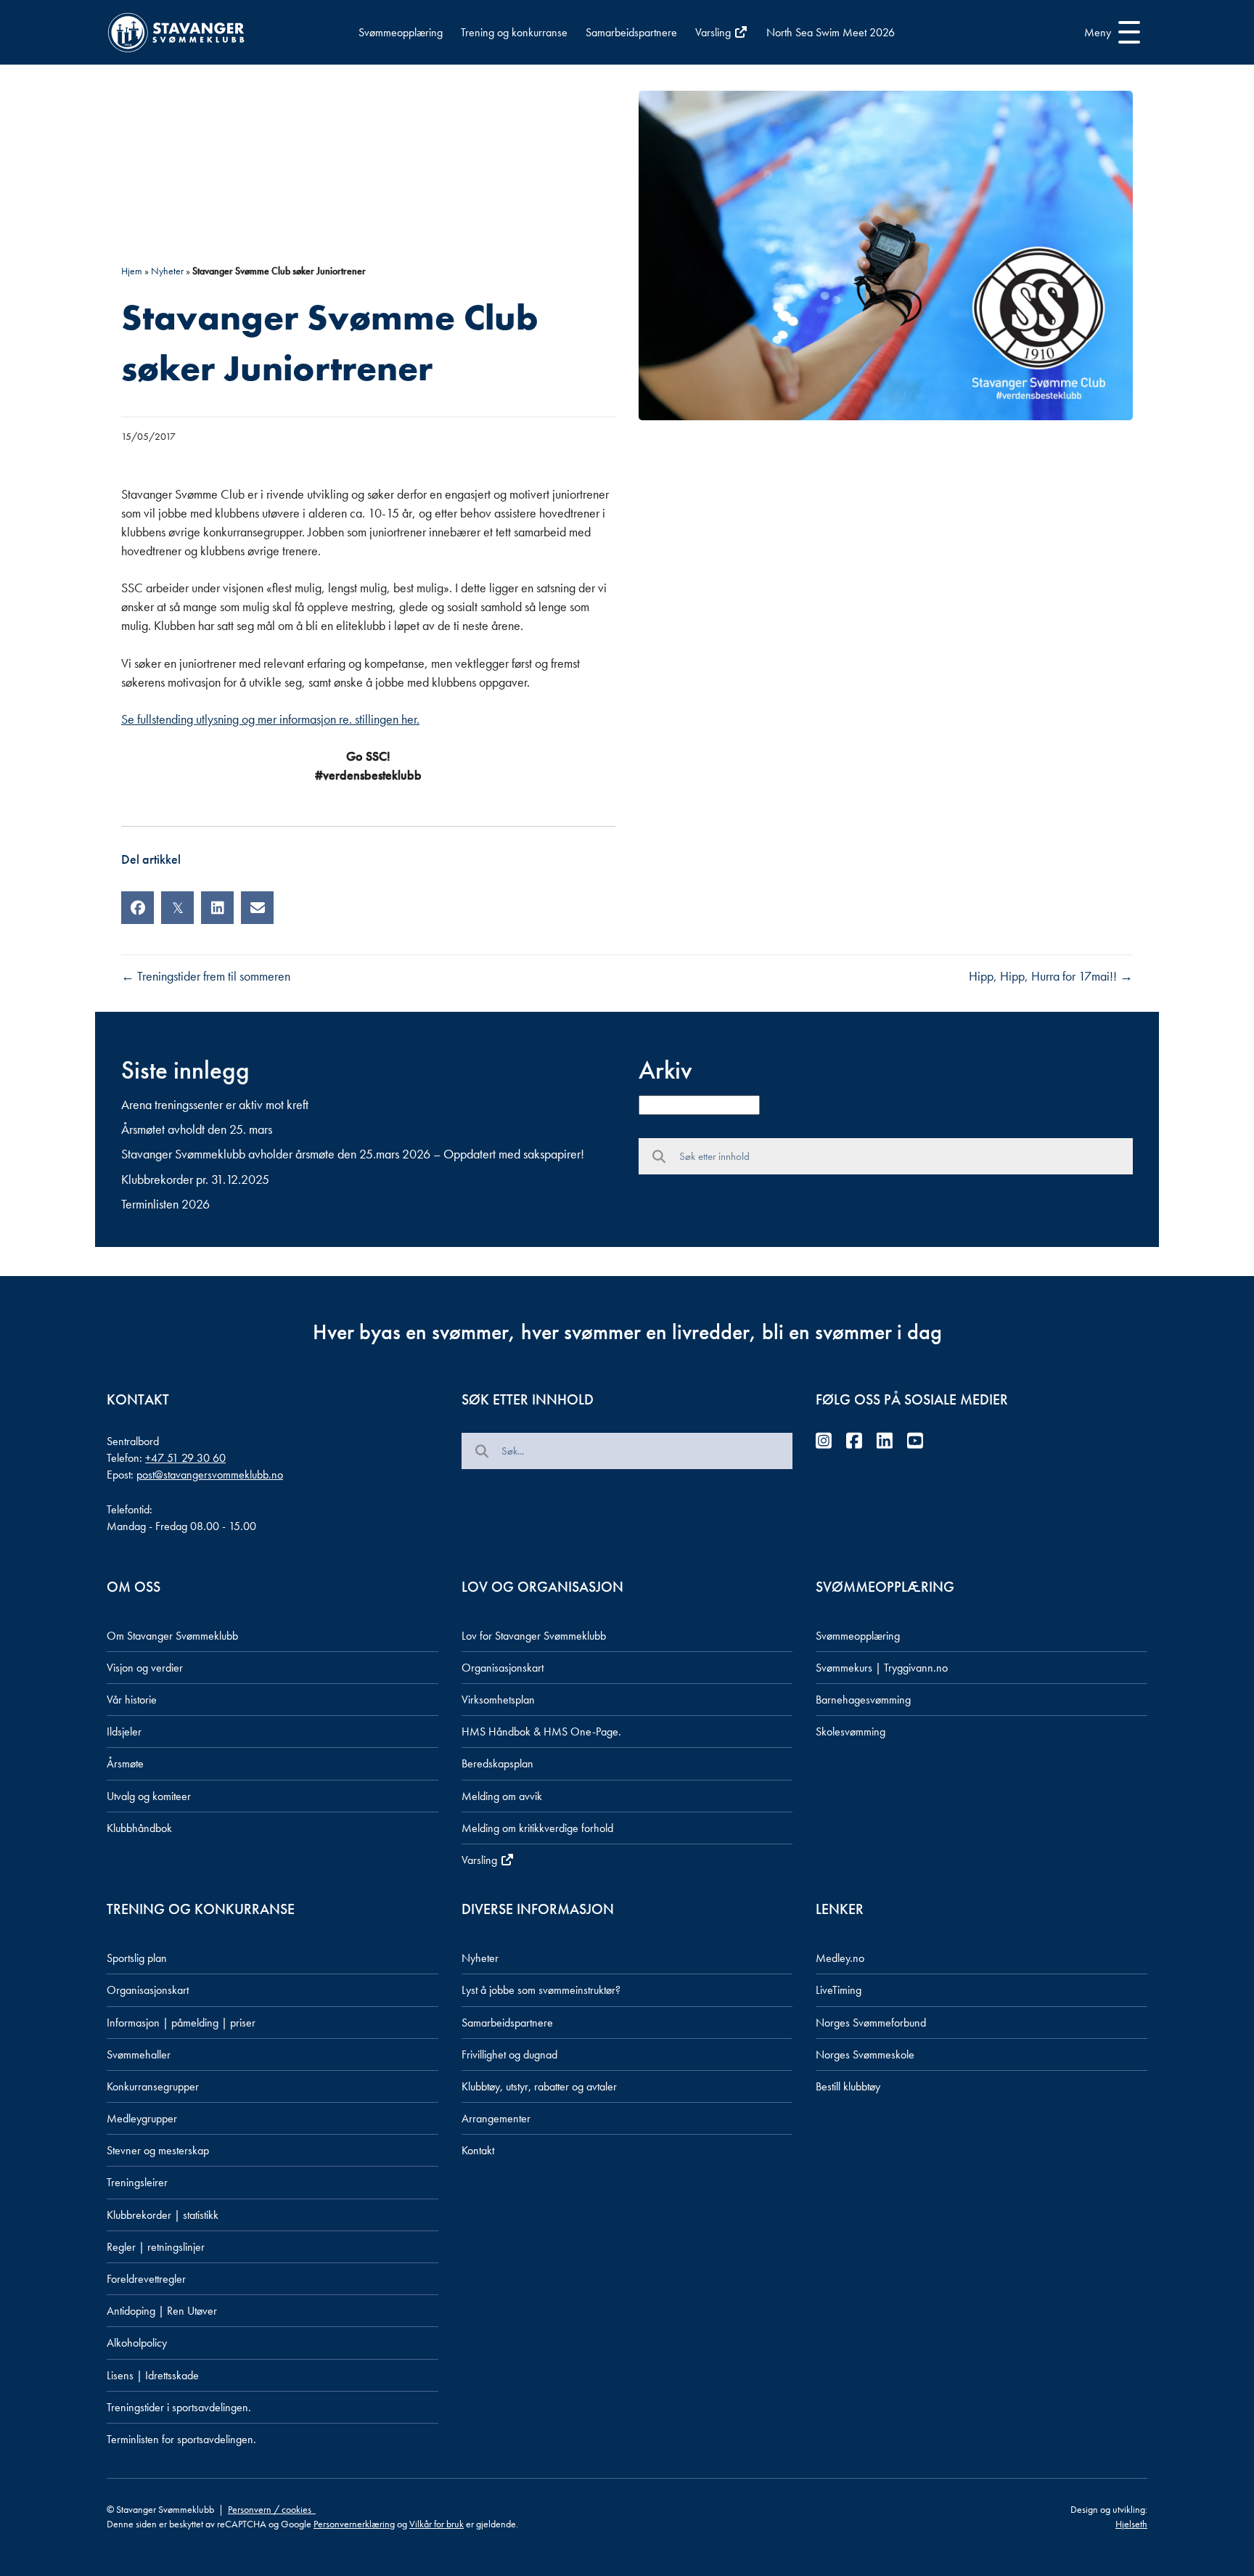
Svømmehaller (139, 2054)
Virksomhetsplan (498, 1700)
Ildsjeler (124, 1731)
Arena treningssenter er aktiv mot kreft (215, 1104)
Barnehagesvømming (863, 1700)
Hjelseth (1131, 2524)
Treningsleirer (137, 2182)
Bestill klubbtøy (848, 2086)
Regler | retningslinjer (156, 2247)
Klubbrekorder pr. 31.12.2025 (195, 1179)
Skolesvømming (851, 1731)
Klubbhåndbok (139, 1828)
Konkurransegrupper (153, 2086)
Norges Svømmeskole (865, 2054)
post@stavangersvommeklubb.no (210, 1475)
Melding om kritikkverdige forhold (537, 1828)
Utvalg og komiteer (149, 1796)
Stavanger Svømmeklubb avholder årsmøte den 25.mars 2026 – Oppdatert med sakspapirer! (353, 1154)
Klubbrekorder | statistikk (163, 2215)
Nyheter (167, 271)
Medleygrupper (142, 2118)
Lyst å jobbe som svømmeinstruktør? (541, 1990)
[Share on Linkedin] (217, 908)
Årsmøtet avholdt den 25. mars (197, 1129)
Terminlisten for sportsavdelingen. (181, 2439)
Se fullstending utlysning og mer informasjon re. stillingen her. (270, 719)
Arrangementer (496, 2118)
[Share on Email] (257, 908)
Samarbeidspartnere (631, 32)
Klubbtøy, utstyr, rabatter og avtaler (539, 2086)
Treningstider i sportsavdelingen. (179, 2407)
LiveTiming (839, 1990)
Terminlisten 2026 (165, 1204)
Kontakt (478, 2150)
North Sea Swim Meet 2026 (831, 32)
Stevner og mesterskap (158, 2150)
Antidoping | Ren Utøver (162, 2311)
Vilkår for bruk (437, 2524)
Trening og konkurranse (514, 32)
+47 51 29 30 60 (185, 1458)
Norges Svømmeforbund (871, 2023)
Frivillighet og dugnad (509, 2054)
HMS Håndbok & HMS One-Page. (541, 1731)
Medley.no (840, 1958)
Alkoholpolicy (137, 2343)
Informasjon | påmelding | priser (181, 2023)
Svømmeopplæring (401, 32)
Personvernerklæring (354, 2524)
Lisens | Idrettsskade (153, 2375)
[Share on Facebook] (138, 908)
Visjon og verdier (145, 1668)
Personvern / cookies (272, 2509)
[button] (1108, 33)
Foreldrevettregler (146, 2279)
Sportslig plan (137, 1958)
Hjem (132, 271)
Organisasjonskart (503, 1668)
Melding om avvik (502, 1796)
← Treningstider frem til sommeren (206, 976)
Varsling (714, 32)
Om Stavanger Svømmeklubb (172, 1636)
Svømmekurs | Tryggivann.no (882, 1668)
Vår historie (132, 1700)
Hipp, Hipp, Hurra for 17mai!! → (1051, 976)
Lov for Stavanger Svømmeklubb (534, 1636)
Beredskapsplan (497, 1763)
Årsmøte (125, 1763)
